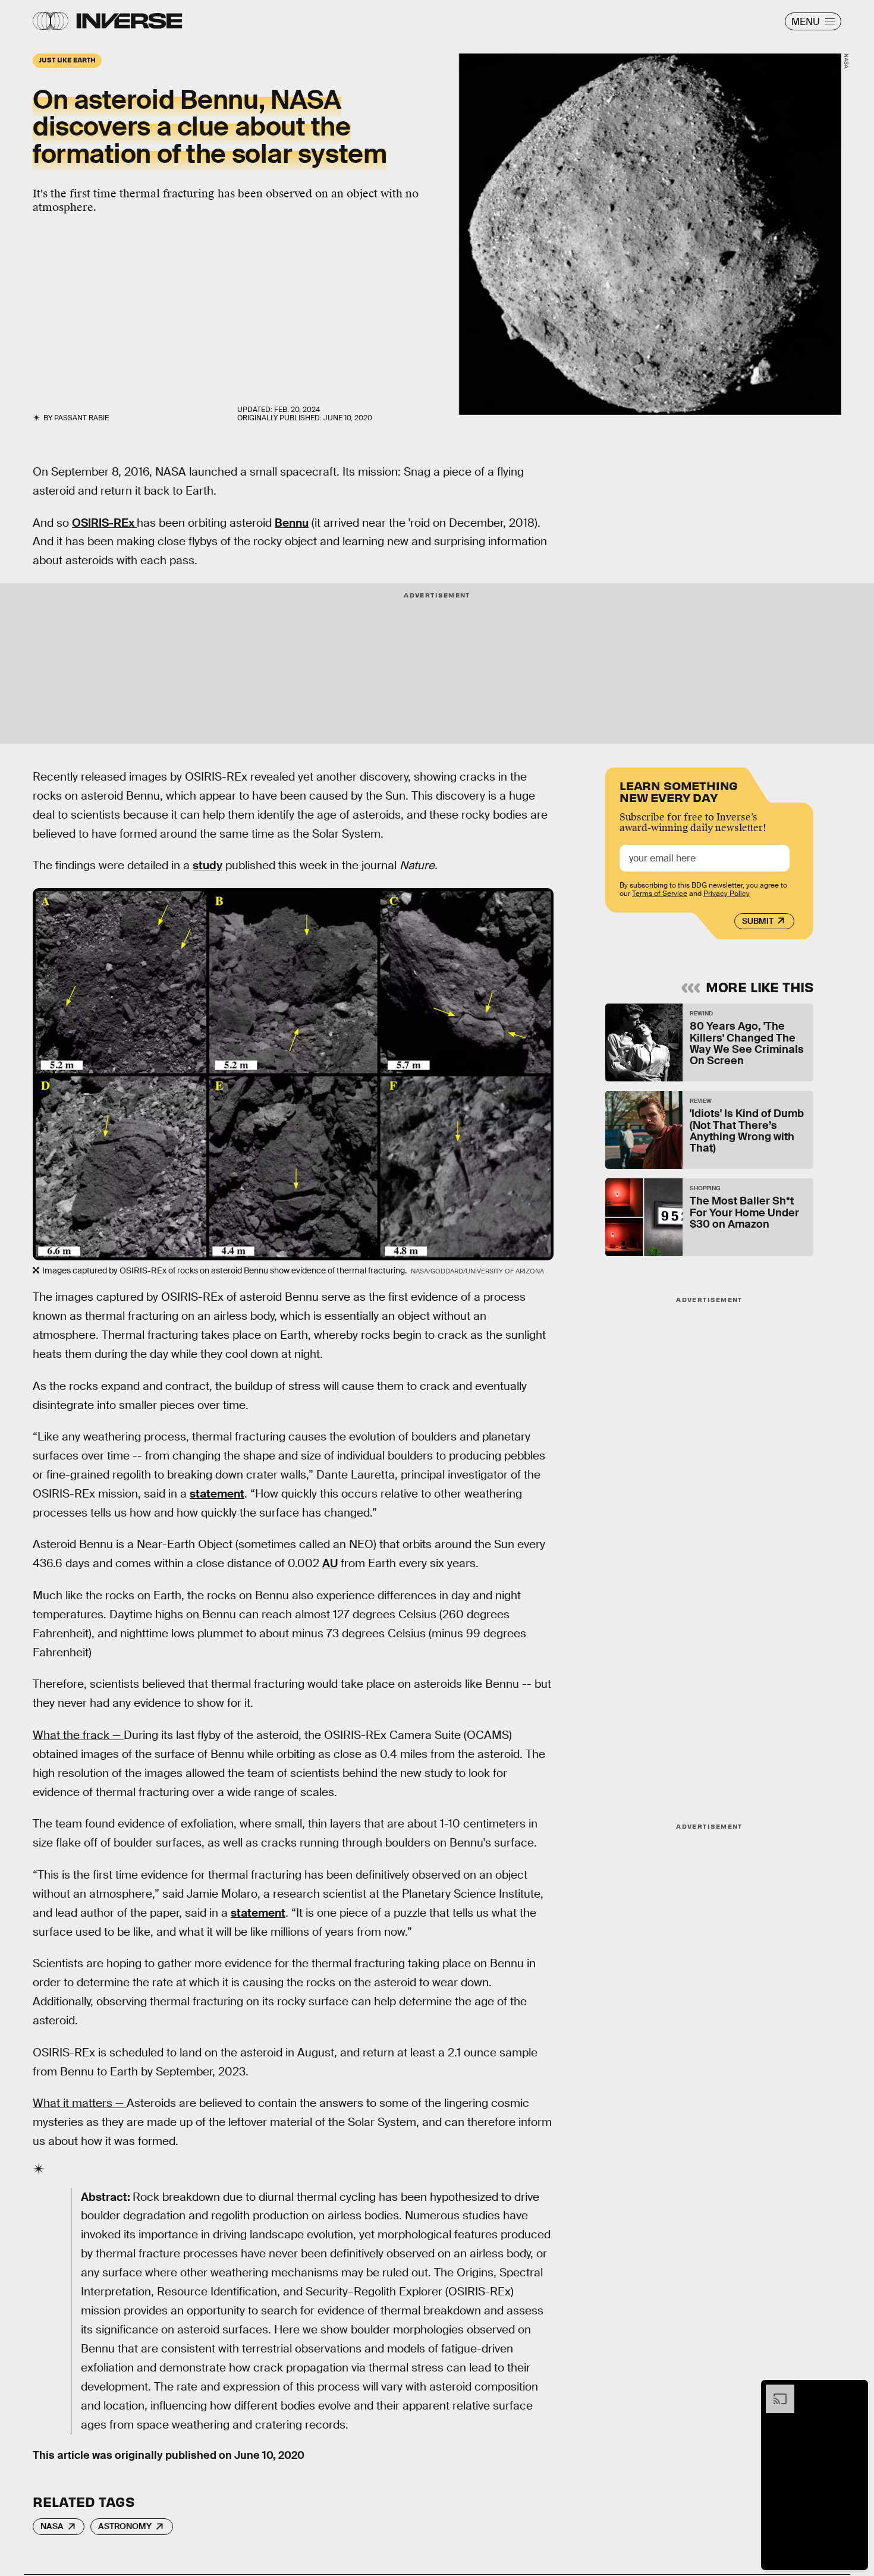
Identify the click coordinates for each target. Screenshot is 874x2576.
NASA (52, 2526)
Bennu (292, 523)
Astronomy (125, 2526)
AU (330, 1563)
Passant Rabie (81, 418)
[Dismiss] (855, 2391)
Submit (758, 921)
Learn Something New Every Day (679, 790)
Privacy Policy (727, 894)
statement (217, 1494)
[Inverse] (129, 21)
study (208, 865)
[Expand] (774, 2391)
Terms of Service (660, 894)
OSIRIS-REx (104, 523)
